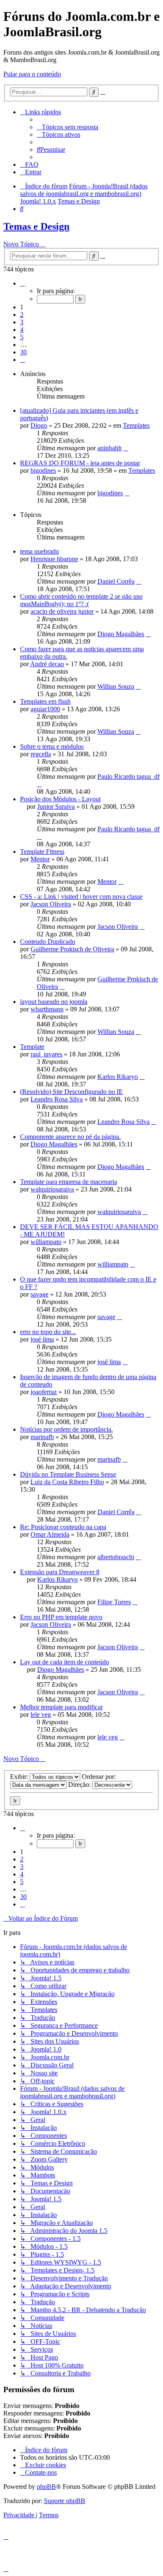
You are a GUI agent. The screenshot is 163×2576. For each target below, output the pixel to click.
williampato (46, 1242)
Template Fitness (42, 852)
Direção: (80, 1785)
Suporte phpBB (65, 2501)
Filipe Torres (114, 1602)
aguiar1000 (45, 709)
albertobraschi (116, 1557)
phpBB (46, 2487)
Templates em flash (45, 701)
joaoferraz (44, 1392)
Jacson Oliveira (51, 904)
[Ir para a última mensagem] (126, 448)
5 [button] (22, 337)
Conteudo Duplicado (48, 942)
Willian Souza (116, 686)
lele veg (41, 1714)
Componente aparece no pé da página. (70, 1137)
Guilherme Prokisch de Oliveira (72, 949)
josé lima (42, 1339)
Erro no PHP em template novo (61, 1617)
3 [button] (22, 322)
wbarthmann (47, 1009)
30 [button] (23, 352)
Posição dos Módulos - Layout (60, 799)
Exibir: (20, 1777)
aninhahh (110, 448)
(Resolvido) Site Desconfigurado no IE (71, 1092)
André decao (47, 664)
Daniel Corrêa (116, 581)
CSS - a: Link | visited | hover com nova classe (81, 897)
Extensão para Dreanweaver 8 (60, 1572)
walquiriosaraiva (52, 1189)
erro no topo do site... (48, 1332)
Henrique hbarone (54, 559)
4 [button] (22, 330)
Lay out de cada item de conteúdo (65, 1662)
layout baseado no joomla (54, 1002)
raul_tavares (46, 1054)
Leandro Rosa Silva (57, 1099)
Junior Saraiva (56, 806)
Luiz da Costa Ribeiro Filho (67, 1482)
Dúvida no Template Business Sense (68, 1474)
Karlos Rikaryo (118, 1077)
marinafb (42, 1437)
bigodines (43, 470)
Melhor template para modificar (61, 1707)
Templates (136, 425)
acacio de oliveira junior (62, 611)
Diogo (39, 425)
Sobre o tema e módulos (52, 746)
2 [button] (22, 315)
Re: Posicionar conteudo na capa (63, 1527)
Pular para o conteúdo (32, 74)
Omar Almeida (50, 1534)
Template (32, 1047)
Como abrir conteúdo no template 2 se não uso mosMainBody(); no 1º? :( (81, 600)
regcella (41, 754)
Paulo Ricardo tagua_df (129, 776)
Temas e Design (36, 226)
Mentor (40, 859)
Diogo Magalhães (121, 634)
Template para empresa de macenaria (69, 1182)
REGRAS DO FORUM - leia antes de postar (80, 463)
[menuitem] (67, 127)
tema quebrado (39, 551)
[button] (23, 283)
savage (39, 1294)
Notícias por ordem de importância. (66, 1429)
